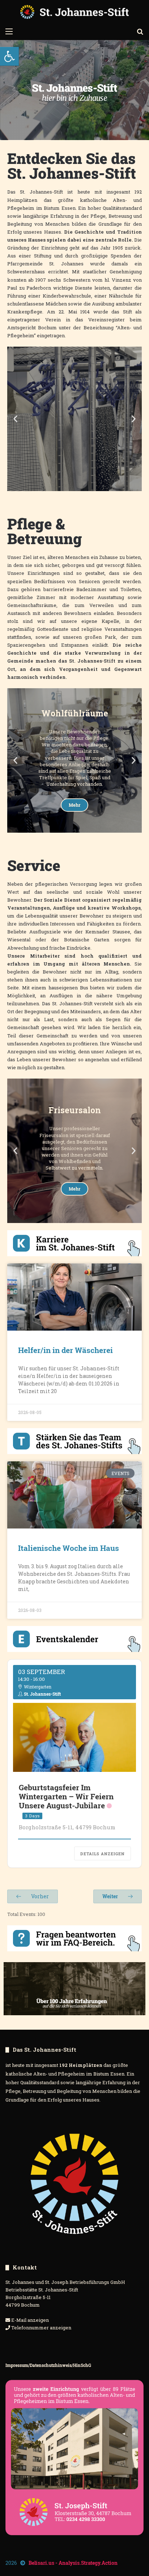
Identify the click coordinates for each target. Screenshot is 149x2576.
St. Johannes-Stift (42, 1694)
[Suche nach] (140, 31)
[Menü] (9, 31)
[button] (9, 56)
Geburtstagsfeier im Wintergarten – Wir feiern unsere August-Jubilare (66, 1796)
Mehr (74, 460)
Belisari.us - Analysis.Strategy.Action (73, 2563)
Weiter (111, 1896)
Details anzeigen (103, 1854)
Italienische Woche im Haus (69, 1548)
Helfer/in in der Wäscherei (65, 1350)
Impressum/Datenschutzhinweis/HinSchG (48, 2365)
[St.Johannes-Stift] (74, 12)
